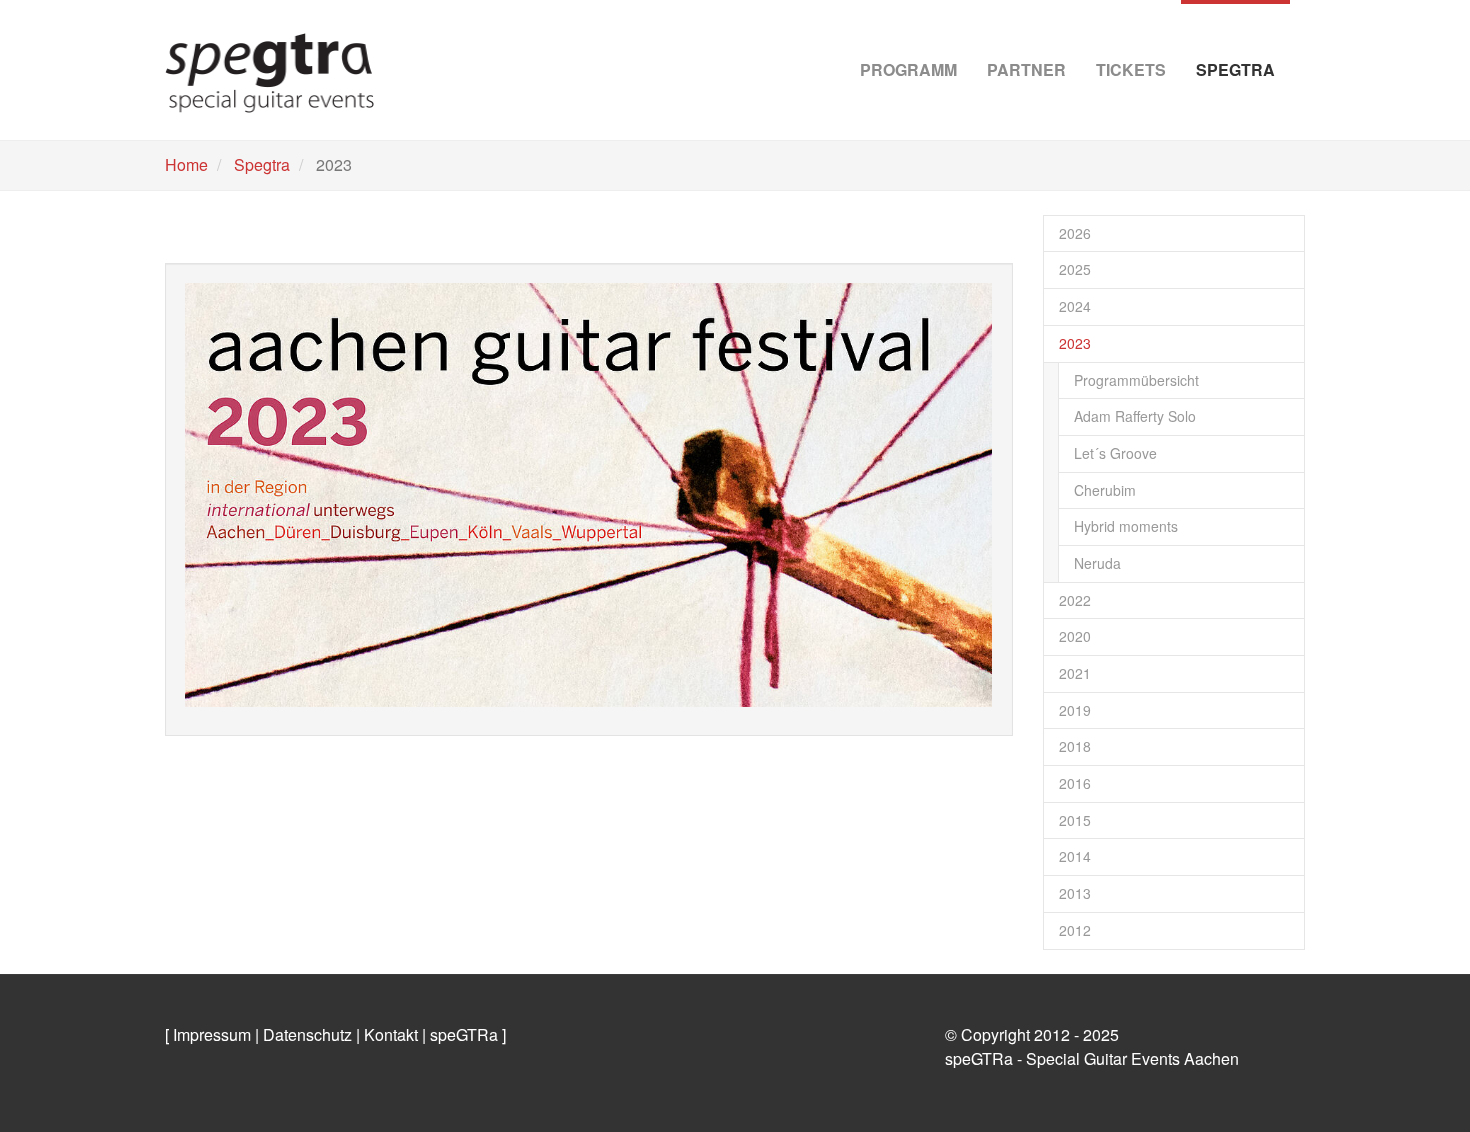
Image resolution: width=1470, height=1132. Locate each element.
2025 (1075, 269)
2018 (1075, 746)
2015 (1075, 820)
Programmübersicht (1136, 380)
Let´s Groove (1115, 453)
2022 (1075, 600)
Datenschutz (307, 1034)
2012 (1075, 930)
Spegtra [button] (1235, 69)
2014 (1075, 856)
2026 (1075, 233)
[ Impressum (208, 1034)
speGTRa (464, 1034)
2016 (1075, 783)
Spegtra (262, 164)
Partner (1026, 69)
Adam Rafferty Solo (1135, 416)
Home (186, 164)
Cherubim (1105, 490)
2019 (1075, 710)
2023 (1075, 343)
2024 (1075, 306)
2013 (1075, 893)
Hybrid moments (1126, 526)
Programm (908, 69)
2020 (1075, 636)
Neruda (1097, 563)
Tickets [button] (1131, 69)
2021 (1075, 673)
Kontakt (391, 1034)
